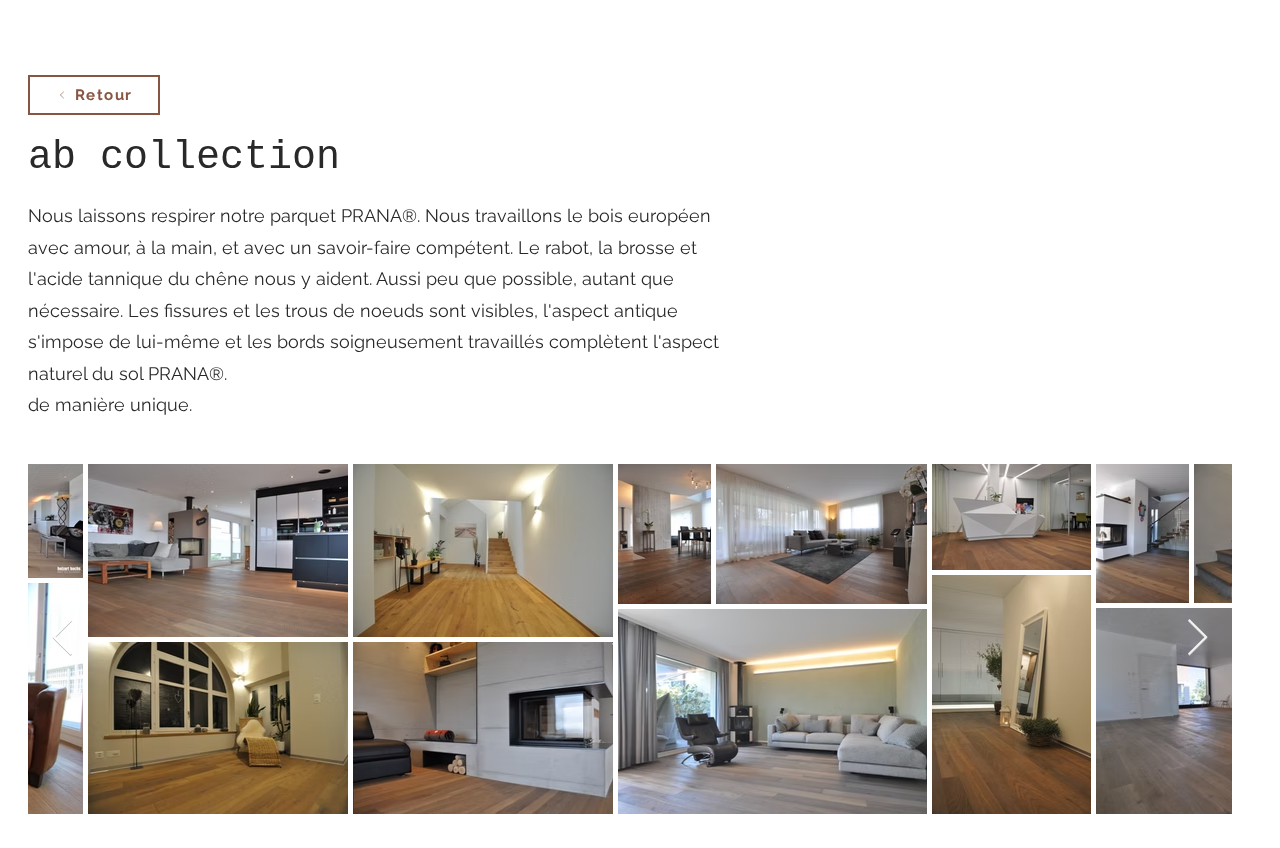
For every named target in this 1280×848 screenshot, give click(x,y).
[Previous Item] (62, 638)
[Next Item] (1197, 638)
